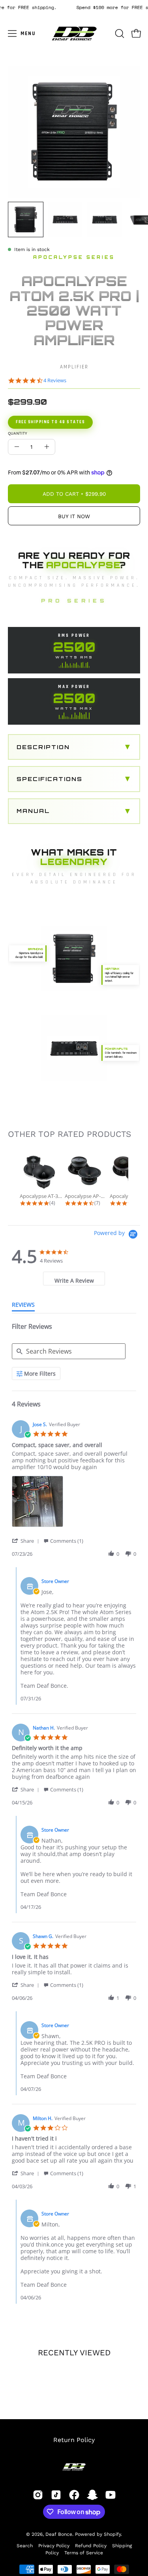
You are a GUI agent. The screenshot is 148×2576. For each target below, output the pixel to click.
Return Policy (74, 2440)
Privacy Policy (54, 2546)
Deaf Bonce (59, 2534)
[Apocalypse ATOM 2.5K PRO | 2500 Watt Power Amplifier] (26, 219)
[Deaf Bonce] (74, 33)
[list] (74, 1504)
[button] (119, 33)
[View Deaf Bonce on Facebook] (74, 2495)
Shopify (112, 2534)
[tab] (74, 1279)
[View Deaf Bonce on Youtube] (111, 2495)
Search (25, 2546)
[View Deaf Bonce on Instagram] (38, 2495)
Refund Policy (91, 2546)
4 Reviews (55, 380)
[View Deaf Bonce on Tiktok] (56, 2495)
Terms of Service (84, 2553)
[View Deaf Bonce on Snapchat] (92, 2495)
